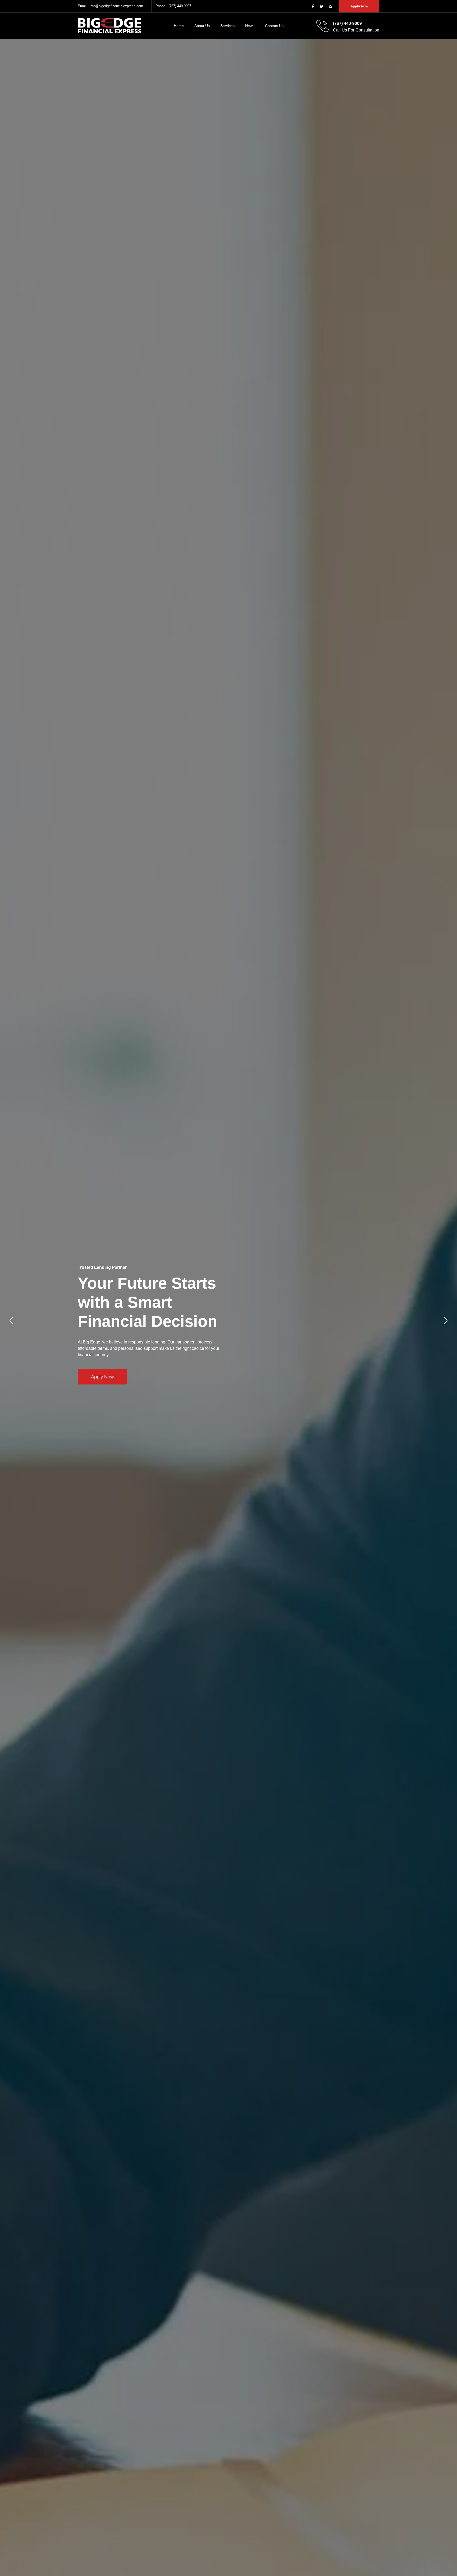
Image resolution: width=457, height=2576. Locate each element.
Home (179, 26)
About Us (202, 26)
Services (227, 26)
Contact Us (274, 26)
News (250, 26)
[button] (11, 1320)
